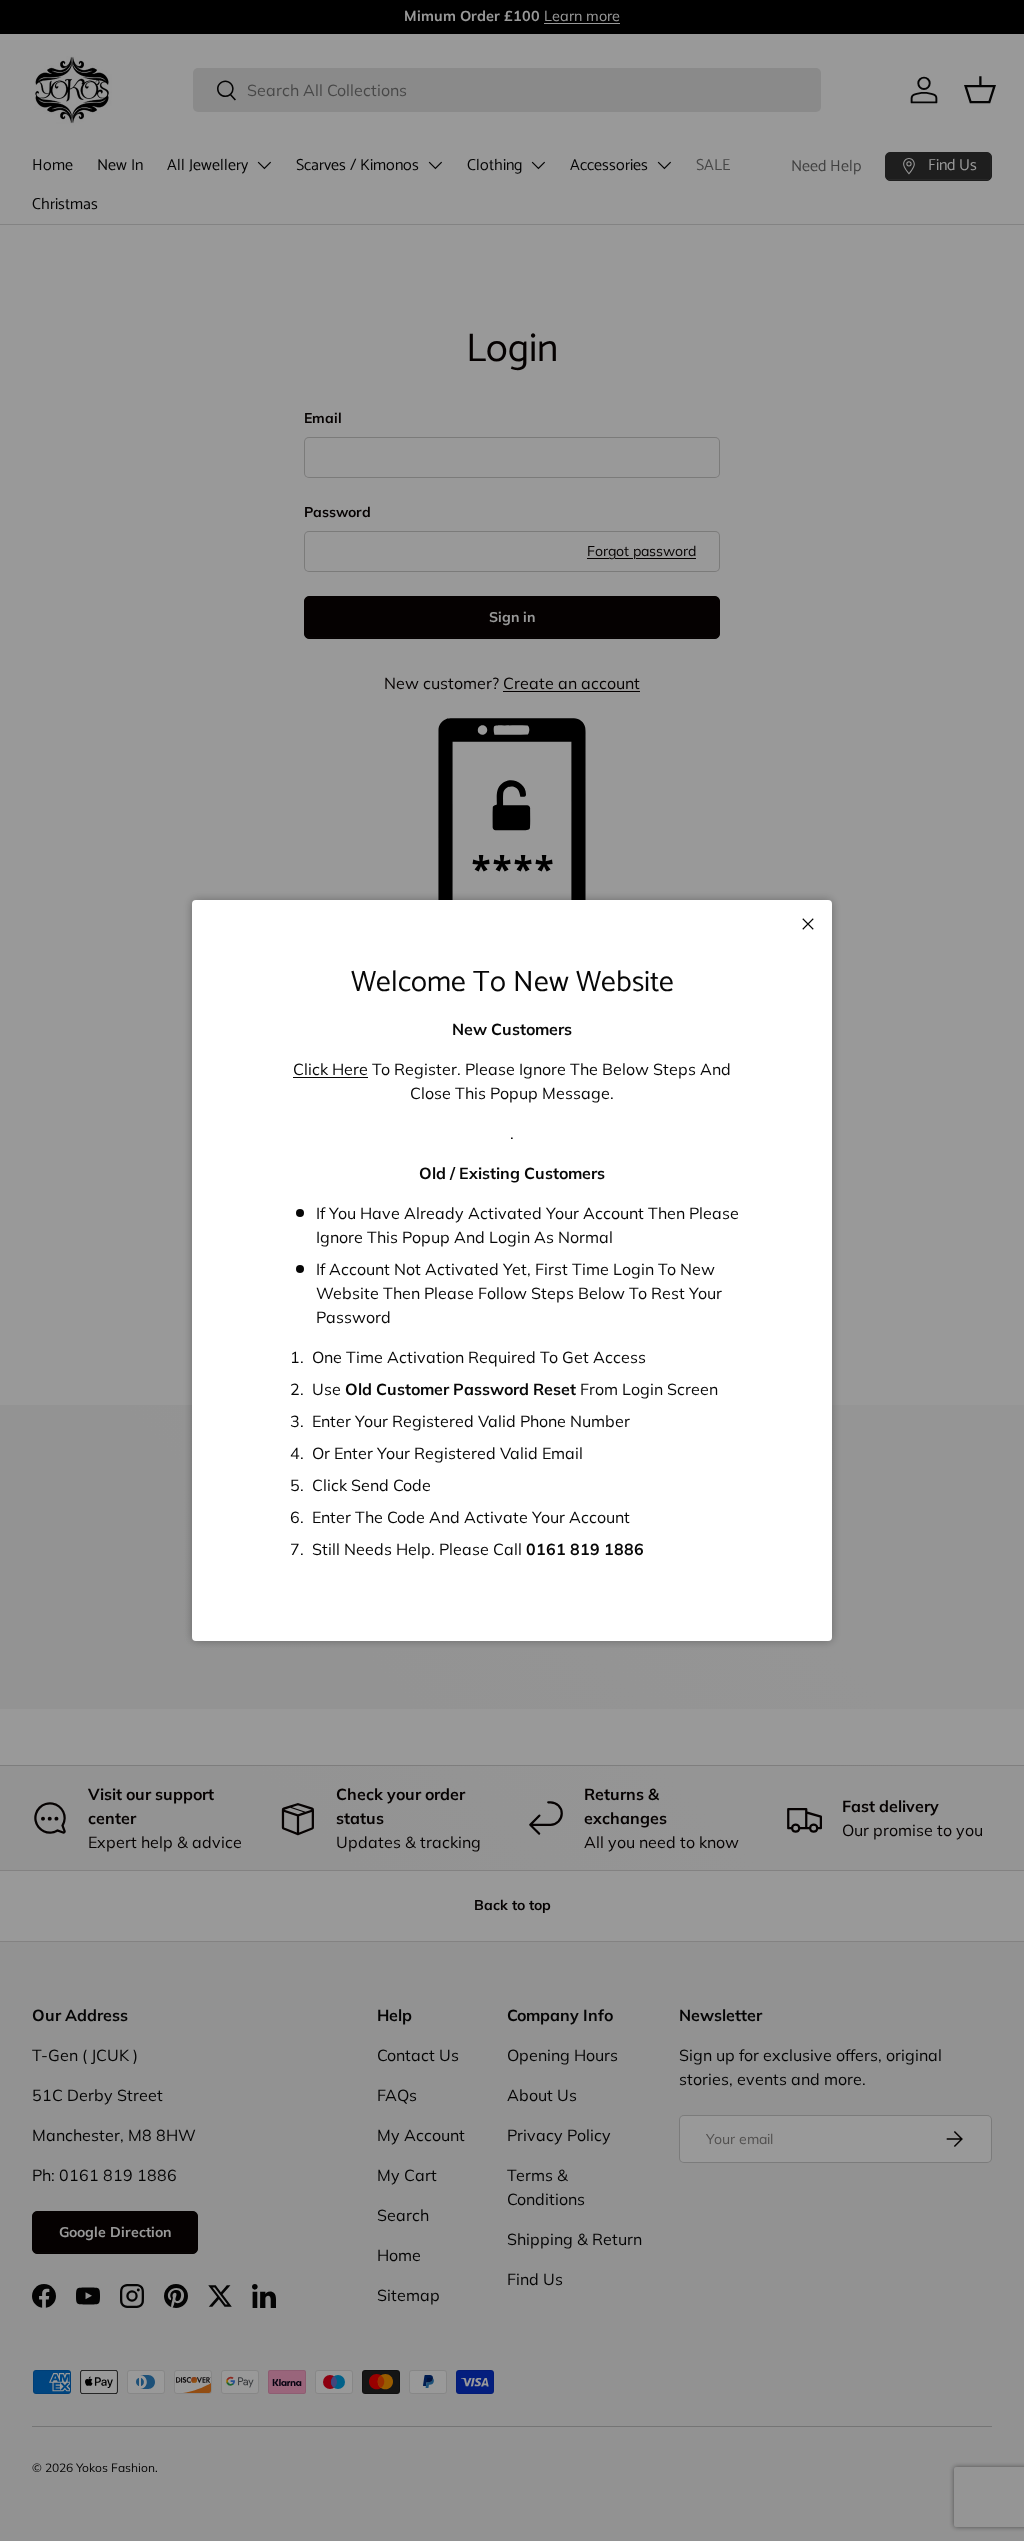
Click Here (330, 1069)
